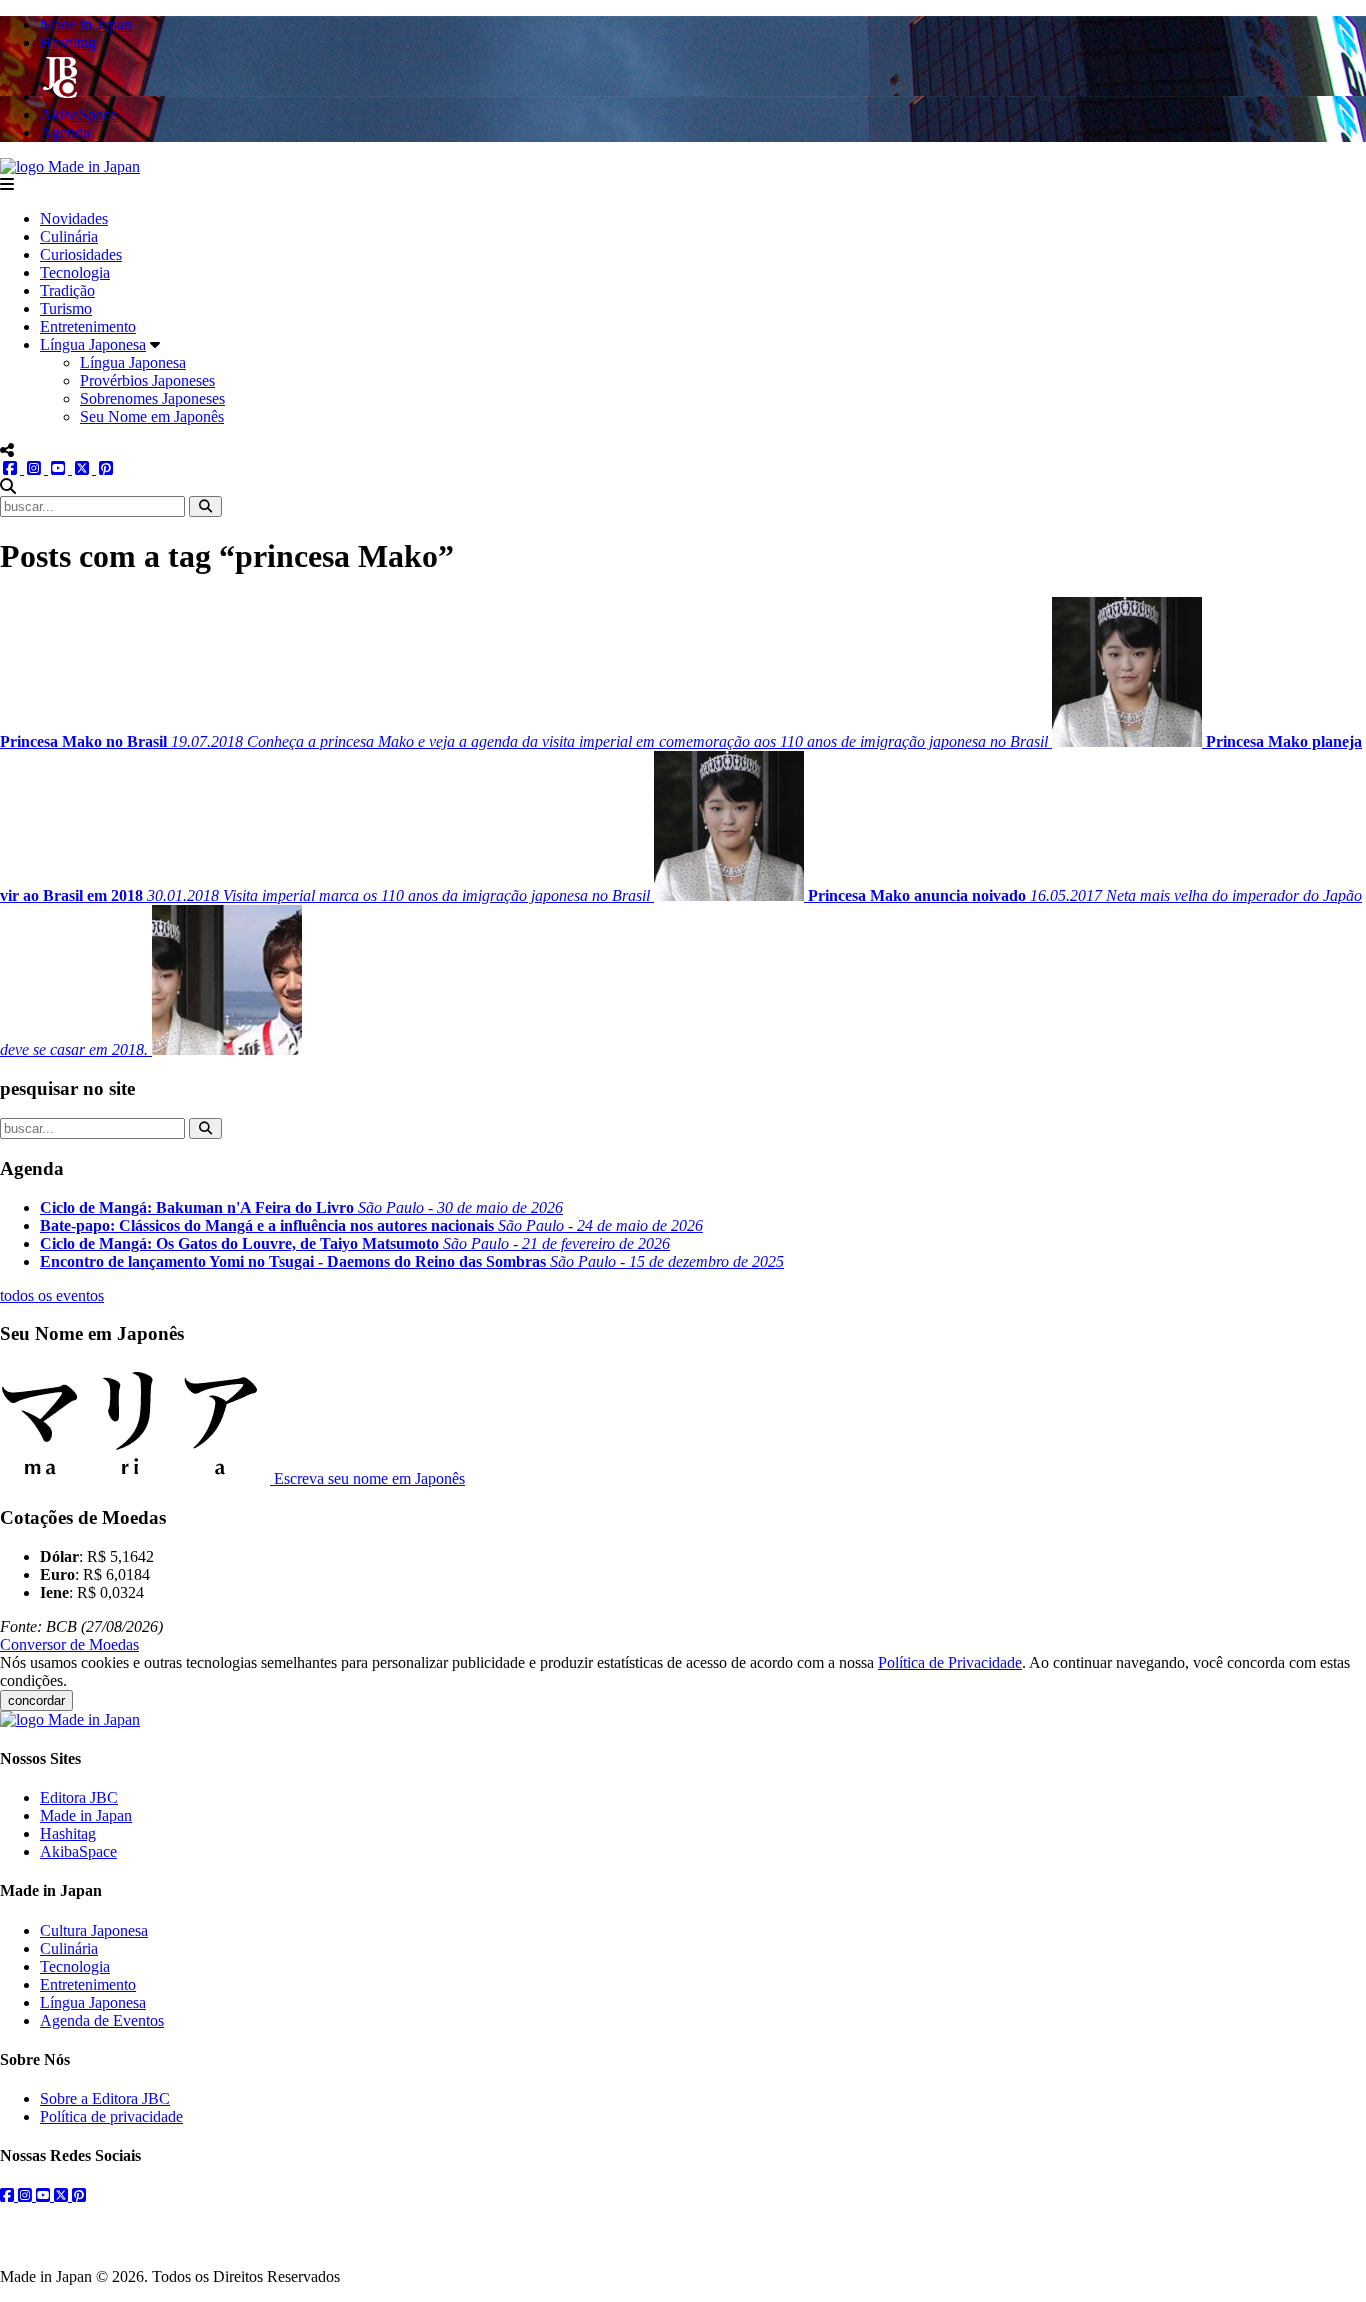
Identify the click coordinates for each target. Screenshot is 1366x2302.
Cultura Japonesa (94, 1930)
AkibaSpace (78, 1851)
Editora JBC (79, 1797)
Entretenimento (88, 326)
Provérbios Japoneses (147, 380)
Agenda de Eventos (102, 2020)
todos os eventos (52, 1295)
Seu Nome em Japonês (152, 416)
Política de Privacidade (950, 1662)
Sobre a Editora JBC (105, 2098)
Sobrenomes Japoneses (152, 398)
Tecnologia (75, 272)
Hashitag (68, 1833)
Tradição (67, 290)
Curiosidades (81, 254)
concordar (36, 1700)
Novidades (74, 218)
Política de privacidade (111, 2116)
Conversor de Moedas (69, 1644)
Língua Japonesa (93, 344)
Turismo (66, 308)
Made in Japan (86, 1815)
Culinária (69, 236)
